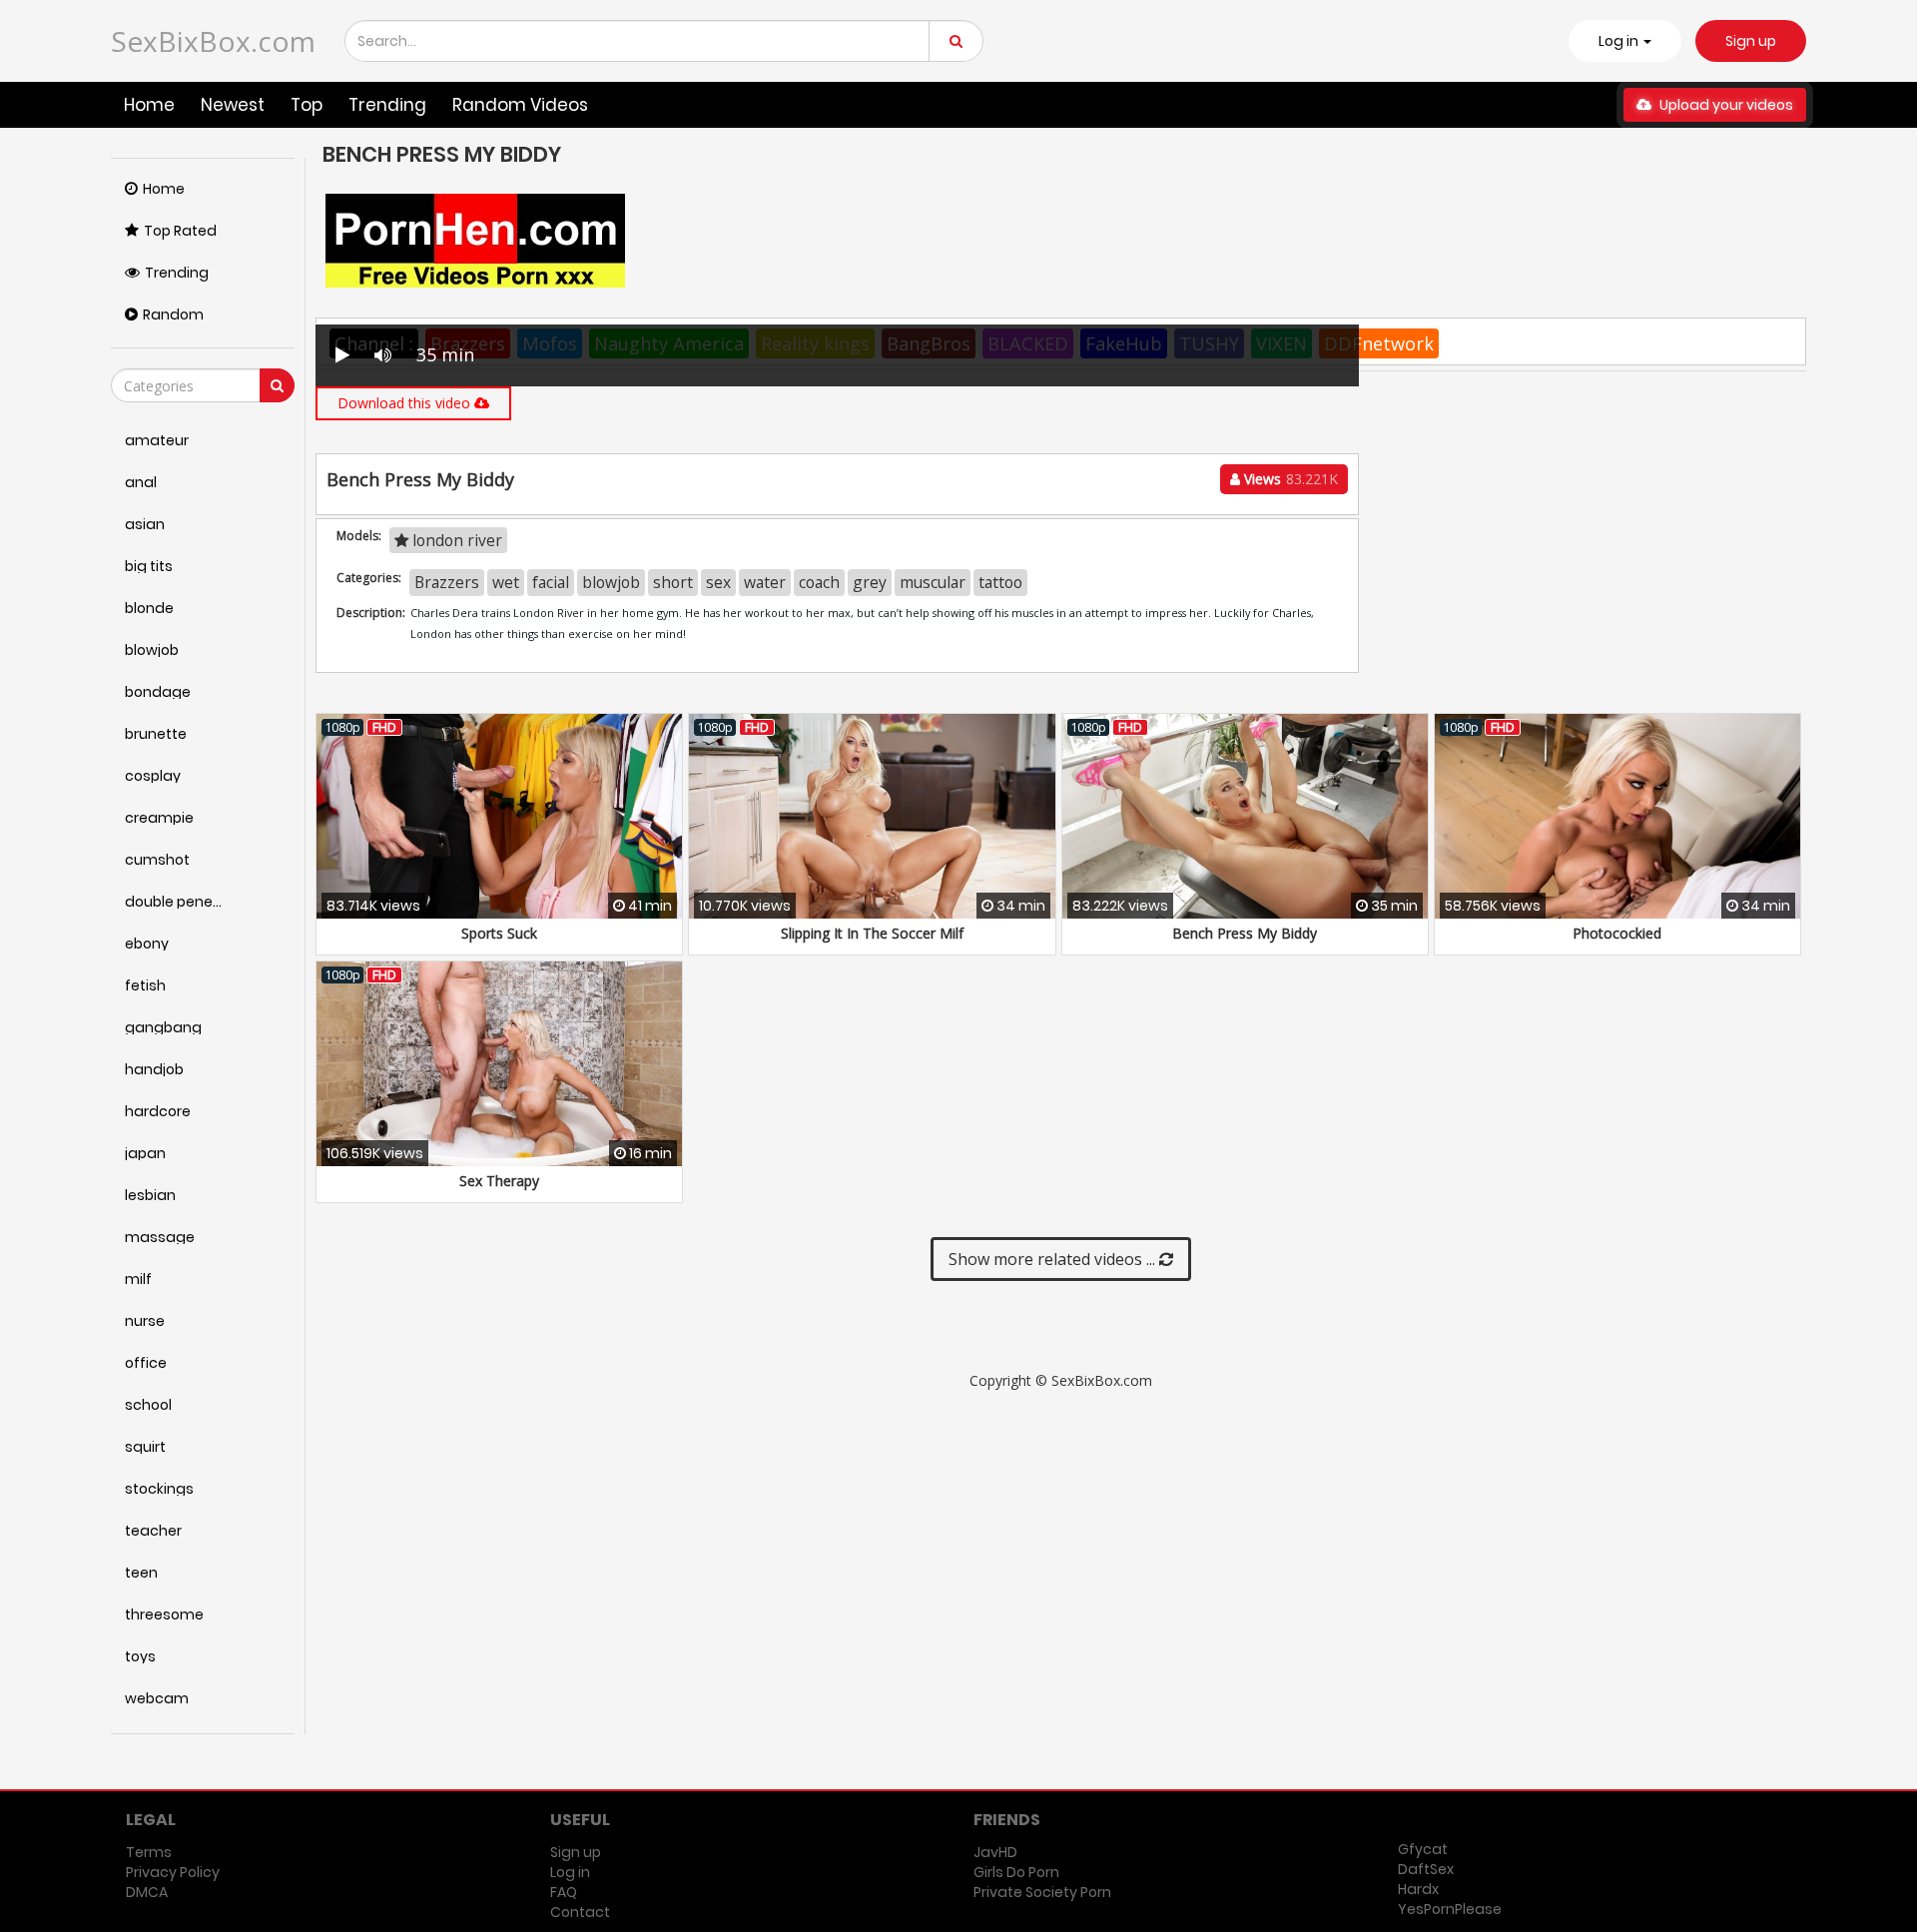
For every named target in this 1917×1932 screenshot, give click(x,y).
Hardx (1418, 1889)
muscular (933, 582)
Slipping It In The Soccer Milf (872, 933)
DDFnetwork (1379, 343)
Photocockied (1617, 933)
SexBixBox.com (213, 41)
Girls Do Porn (1016, 1872)
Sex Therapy (499, 1181)
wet (506, 582)
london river (455, 540)
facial (551, 582)
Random (173, 315)
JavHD (995, 1852)
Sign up (1751, 41)
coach (819, 582)
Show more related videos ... (1054, 1259)
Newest (233, 105)
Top (307, 105)
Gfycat (1423, 1849)
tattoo (1000, 582)
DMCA (147, 1892)
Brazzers (447, 582)
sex (718, 582)
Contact (580, 1912)
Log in (570, 1872)
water (765, 582)
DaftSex (1426, 1869)
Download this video (406, 403)
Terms (149, 1852)
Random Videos (520, 105)
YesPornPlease (1450, 1909)
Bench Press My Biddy (1245, 933)
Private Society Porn (1042, 1892)
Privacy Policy (173, 1872)
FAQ (564, 1892)
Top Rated (180, 231)
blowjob (611, 582)
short (673, 582)
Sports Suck (499, 933)
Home (149, 105)
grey (870, 582)
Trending (387, 105)
